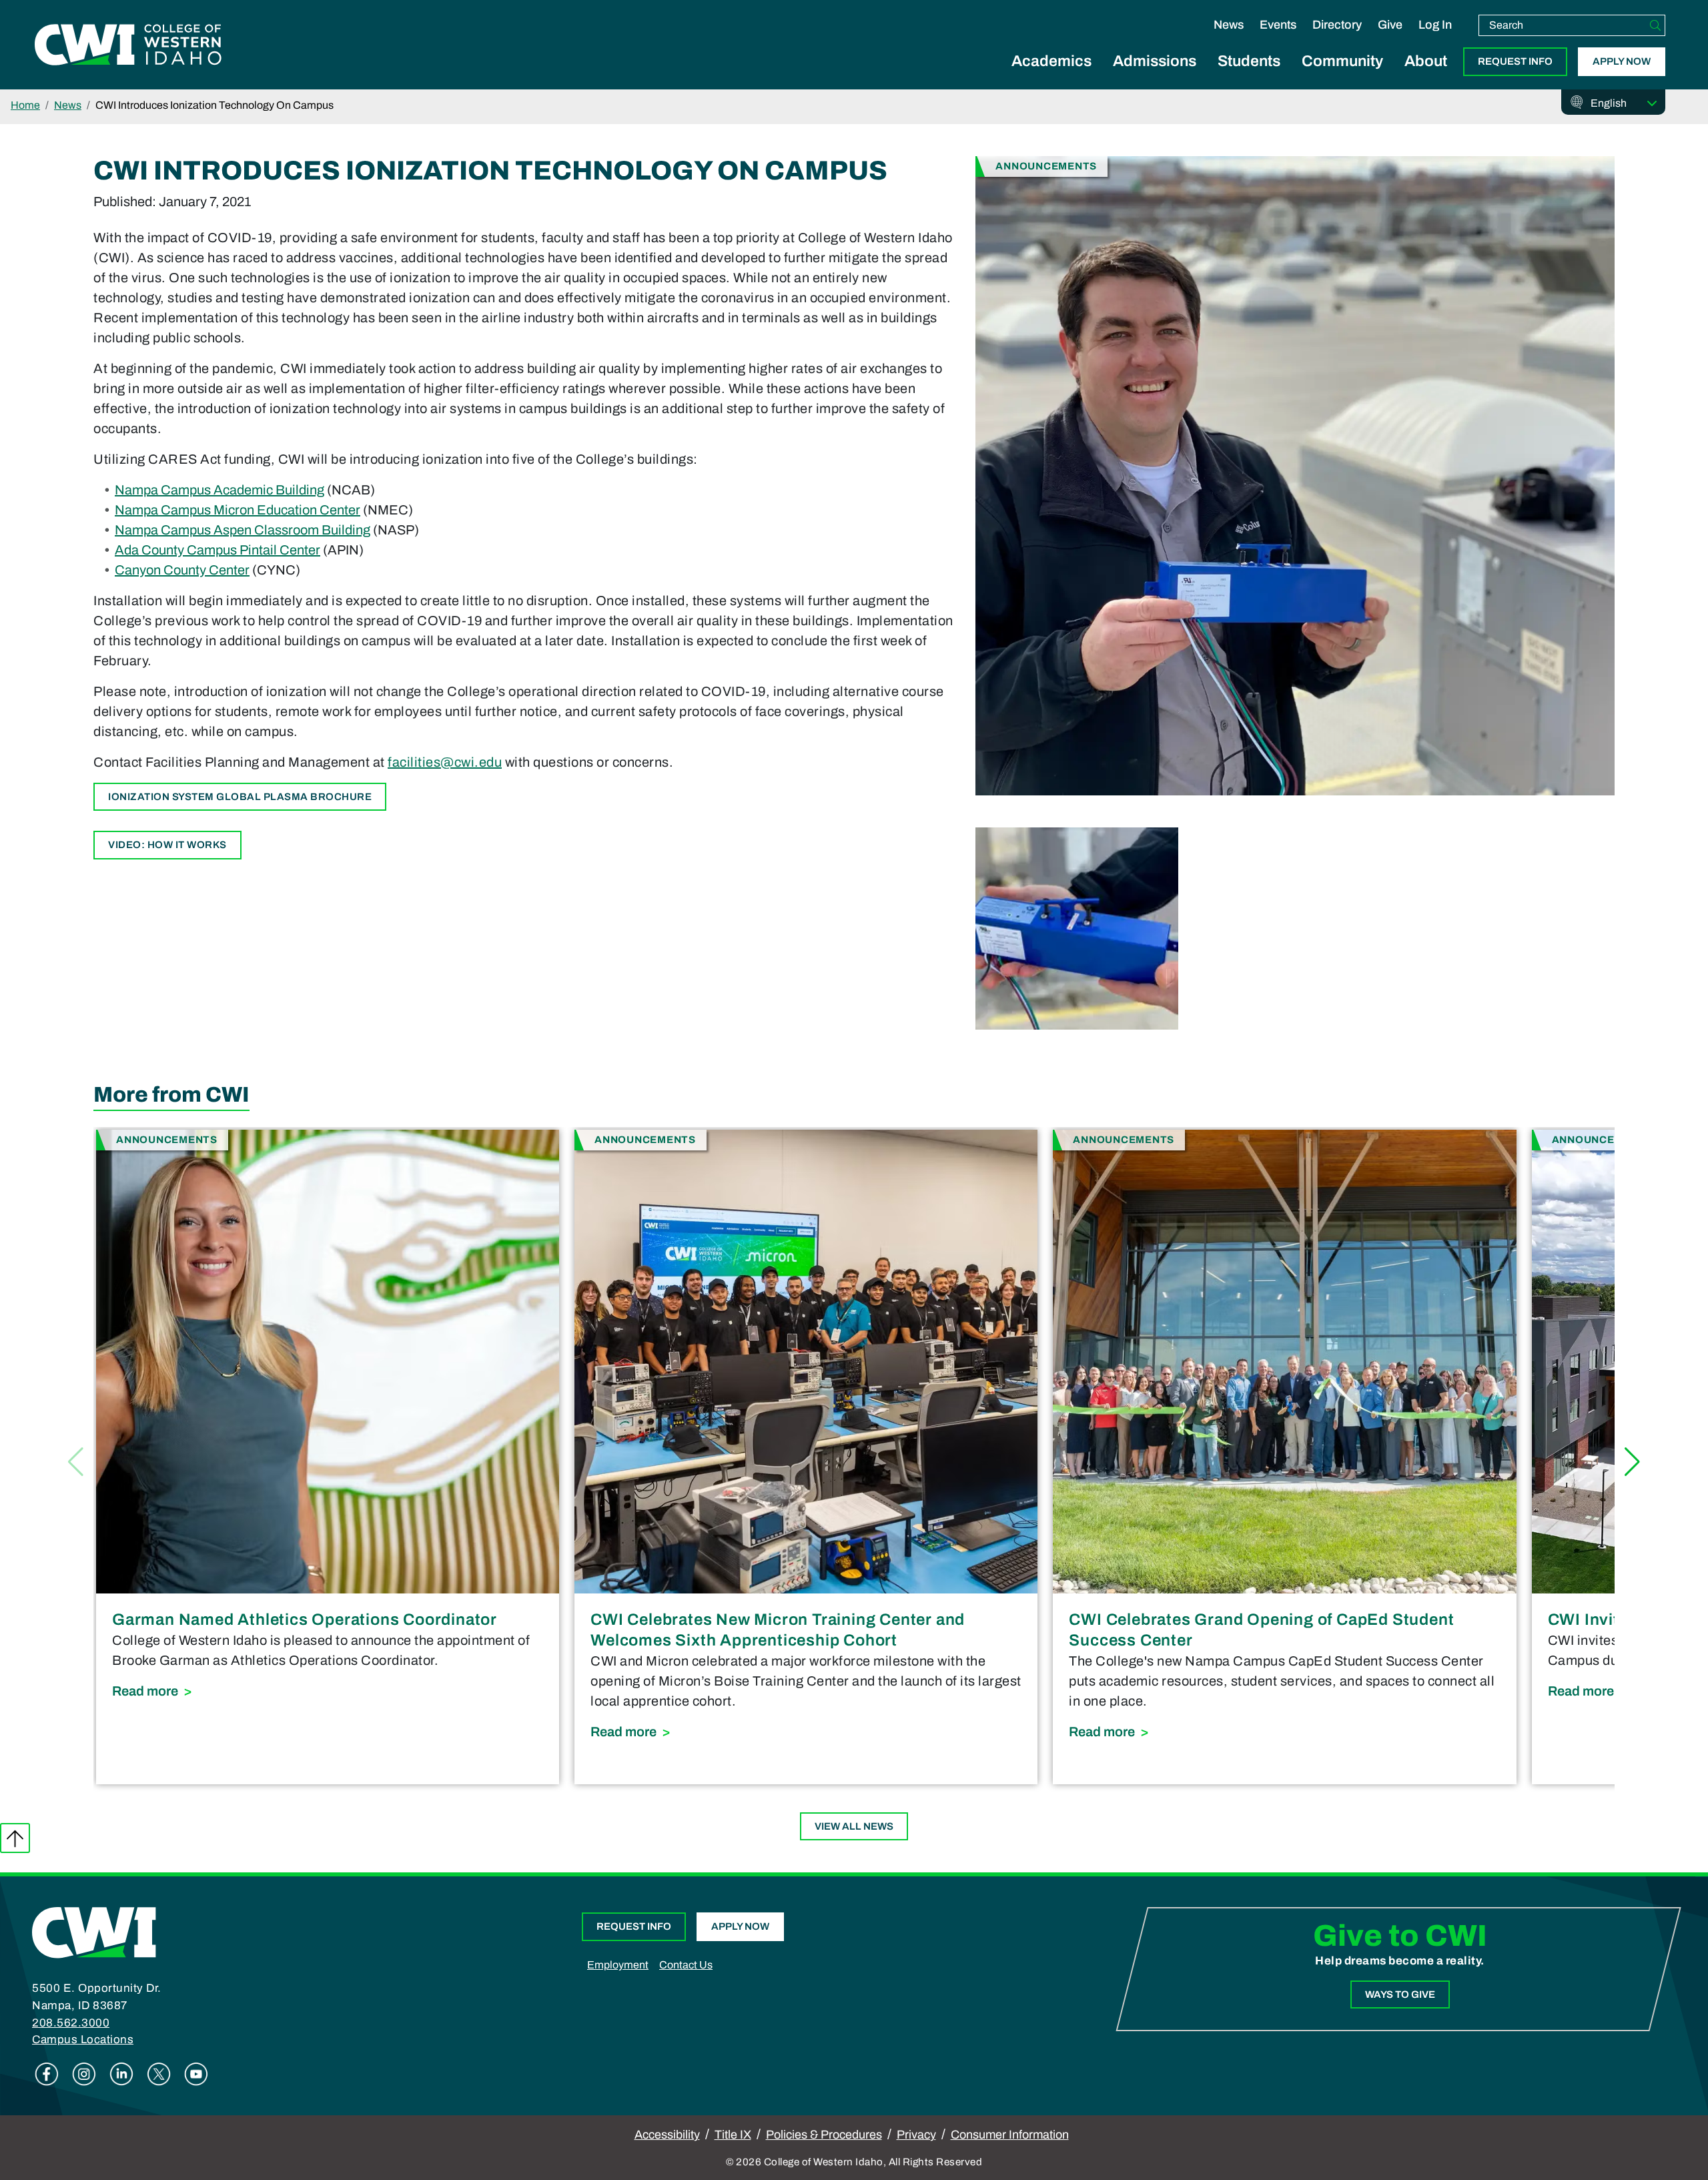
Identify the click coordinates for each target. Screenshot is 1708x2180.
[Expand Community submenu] (1342, 76)
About (1426, 61)
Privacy (916, 2135)
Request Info (1515, 61)
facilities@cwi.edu (445, 762)
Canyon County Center (182, 570)
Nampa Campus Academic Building (220, 490)
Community (1342, 61)
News (1229, 25)
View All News (854, 1826)
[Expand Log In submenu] (1435, 39)
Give (1390, 25)
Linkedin (121, 2074)
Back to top (15, 1838)
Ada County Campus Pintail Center (218, 550)
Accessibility (667, 2135)
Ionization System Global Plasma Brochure (240, 797)
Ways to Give (1400, 1994)
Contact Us (686, 1965)
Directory (1337, 25)
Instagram (84, 2074)
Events (1278, 25)
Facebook (47, 2074)
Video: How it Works (167, 845)
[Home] (94, 1932)
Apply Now (1622, 61)
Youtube (196, 2074)
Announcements (1046, 166)
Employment (618, 1965)
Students (1249, 61)
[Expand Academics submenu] (1051, 76)
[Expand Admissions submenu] (1155, 76)
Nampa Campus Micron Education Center (238, 510)
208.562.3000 (71, 2023)
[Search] (1655, 25)
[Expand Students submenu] (1249, 76)
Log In (1435, 25)
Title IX (733, 2135)
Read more (315, 1691)
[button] (1632, 1462)
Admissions (1155, 61)
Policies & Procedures (824, 2135)
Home (25, 105)
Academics (1051, 61)
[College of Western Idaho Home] (128, 45)
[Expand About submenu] (1426, 76)
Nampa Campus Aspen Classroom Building (243, 530)
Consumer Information (1010, 2135)
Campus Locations (83, 2040)
